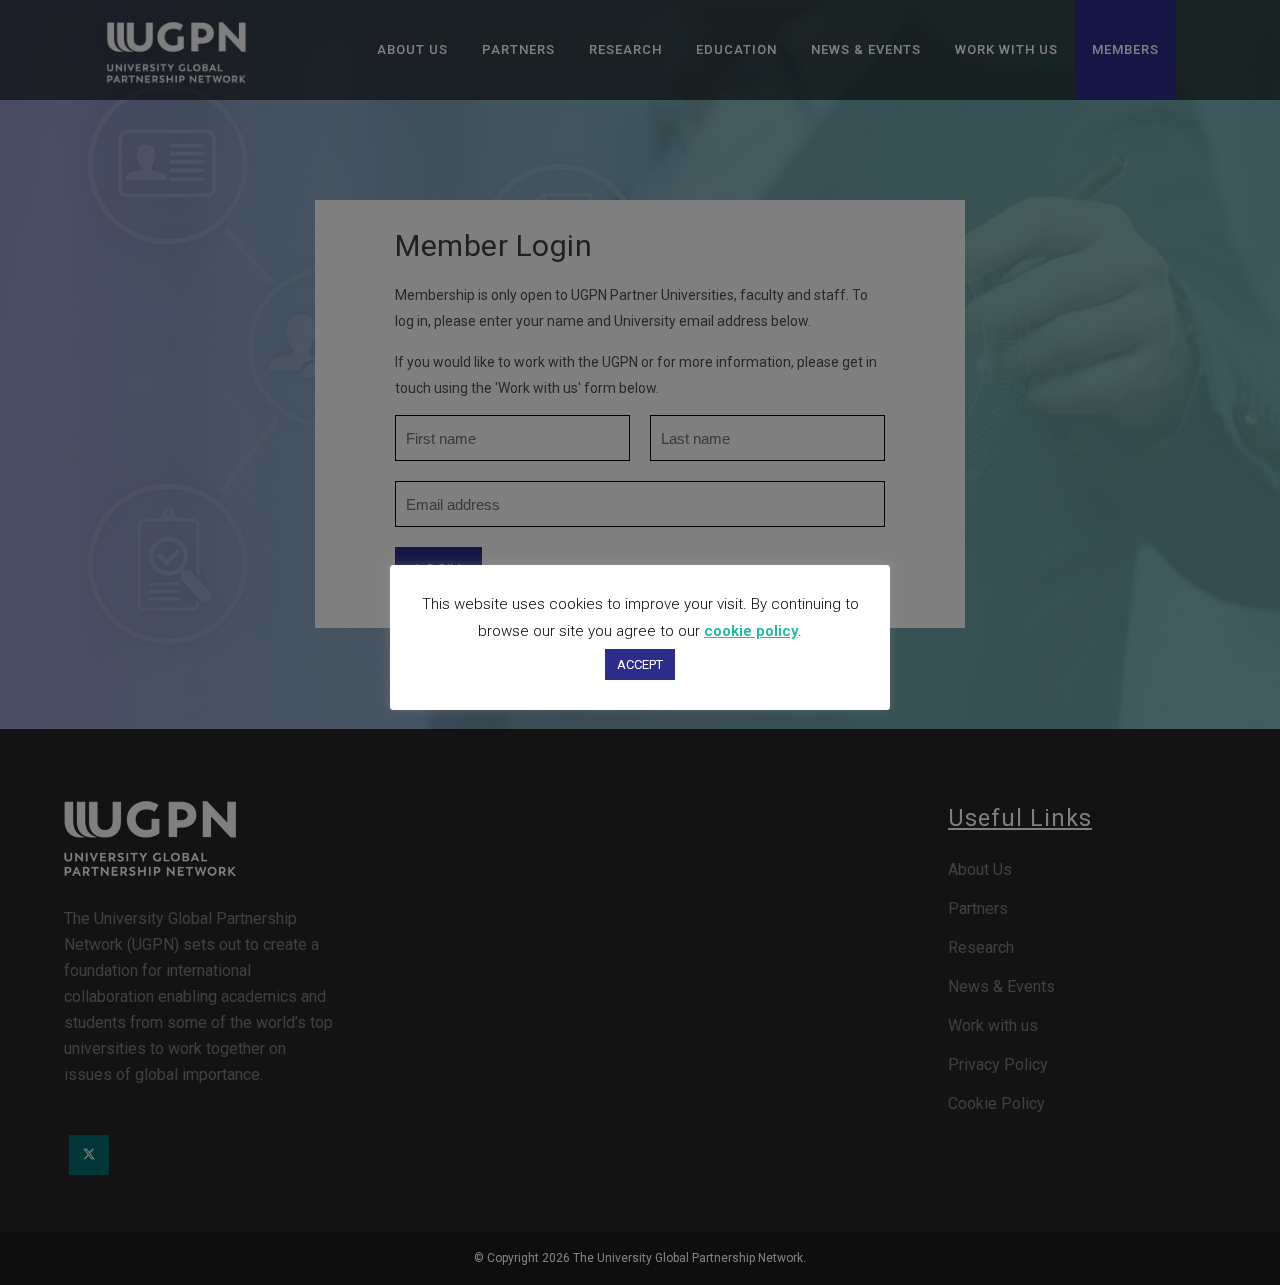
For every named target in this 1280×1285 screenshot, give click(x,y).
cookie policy (751, 631)
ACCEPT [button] (640, 664)
